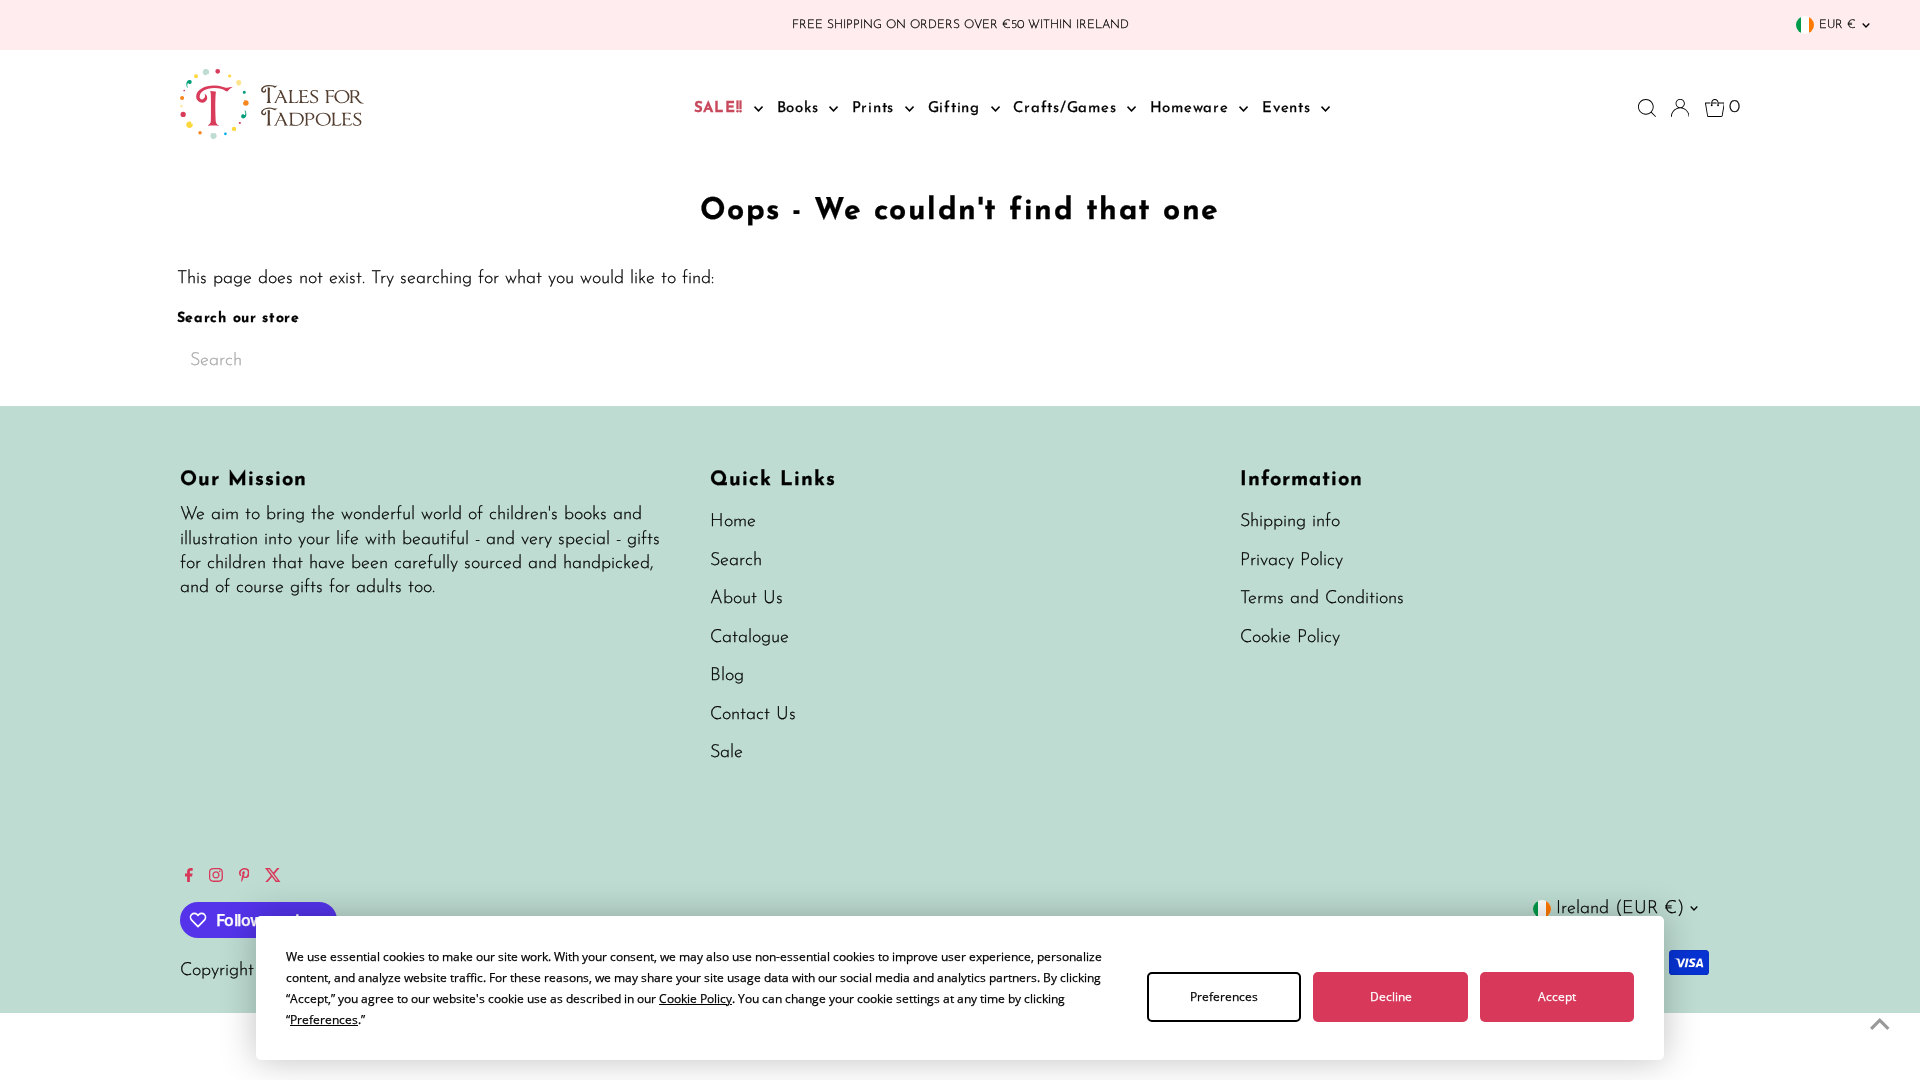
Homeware (1192, 108)
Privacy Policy (1291, 561)
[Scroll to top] (1880, 1025)
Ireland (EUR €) (1620, 909)
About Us (746, 599)
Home (733, 522)
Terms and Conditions (1322, 599)
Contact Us (753, 715)
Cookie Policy (1290, 638)
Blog (727, 676)
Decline (1391, 996)
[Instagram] (216, 878)
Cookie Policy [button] (695, 998)
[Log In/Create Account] (1680, 108)
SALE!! (721, 108)
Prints (876, 108)
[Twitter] (273, 878)
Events (1289, 108)
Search (736, 561)
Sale (726, 753)
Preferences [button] (324, 1019)
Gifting (957, 108)
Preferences (1224, 996)
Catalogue (749, 638)
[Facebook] (189, 878)
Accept (1557, 996)
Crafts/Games (1067, 108)
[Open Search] (1647, 108)
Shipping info (1290, 522)
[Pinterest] (244, 878)
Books (801, 108)
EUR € (1837, 25)
